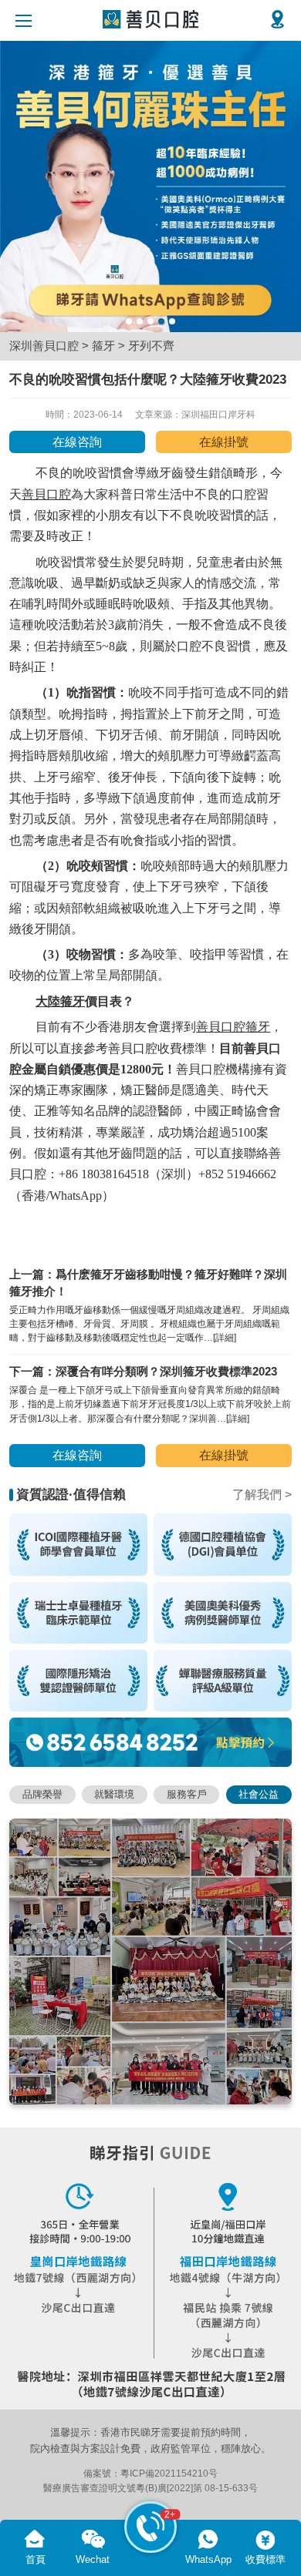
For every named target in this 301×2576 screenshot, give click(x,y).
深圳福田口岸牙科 (218, 415)
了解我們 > (262, 1495)
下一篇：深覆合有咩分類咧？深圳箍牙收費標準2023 (143, 1372)
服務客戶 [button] (187, 1794)
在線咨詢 (77, 442)
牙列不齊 (151, 346)
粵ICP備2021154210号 (169, 2474)
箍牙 (103, 346)
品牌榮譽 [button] (42, 1794)
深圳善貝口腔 (44, 346)
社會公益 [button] (259, 1794)
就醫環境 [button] (114, 1794)
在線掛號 (224, 442)
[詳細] (225, 1338)
